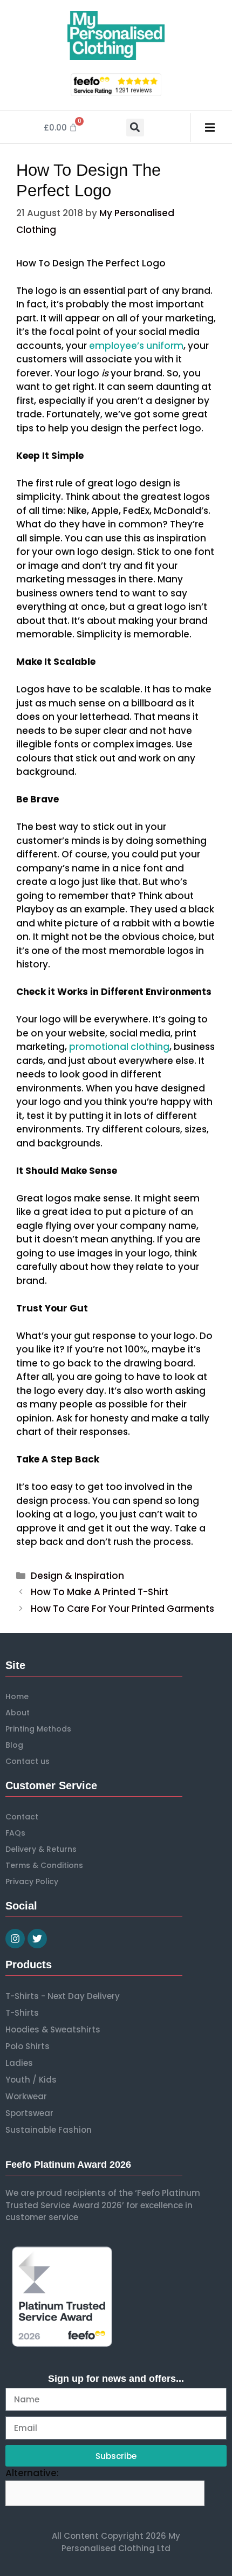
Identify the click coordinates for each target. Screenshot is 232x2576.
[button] (135, 128)
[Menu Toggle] (210, 128)
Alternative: (32, 2473)
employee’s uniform (136, 346)
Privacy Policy (32, 1881)
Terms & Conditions (44, 1865)
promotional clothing (119, 1047)
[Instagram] (15, 1939)
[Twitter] (37, 1939)
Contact (22, 1817)
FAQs (15, 1833)
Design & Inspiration (77, 1576)
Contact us (28, 1761)
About (18, 1713)
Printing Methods (38, 1729)
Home (17, 1696)
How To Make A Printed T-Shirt (100, 1592)
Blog (14, 1745)
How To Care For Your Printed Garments (122, 1609)
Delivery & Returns (41, 1849)
